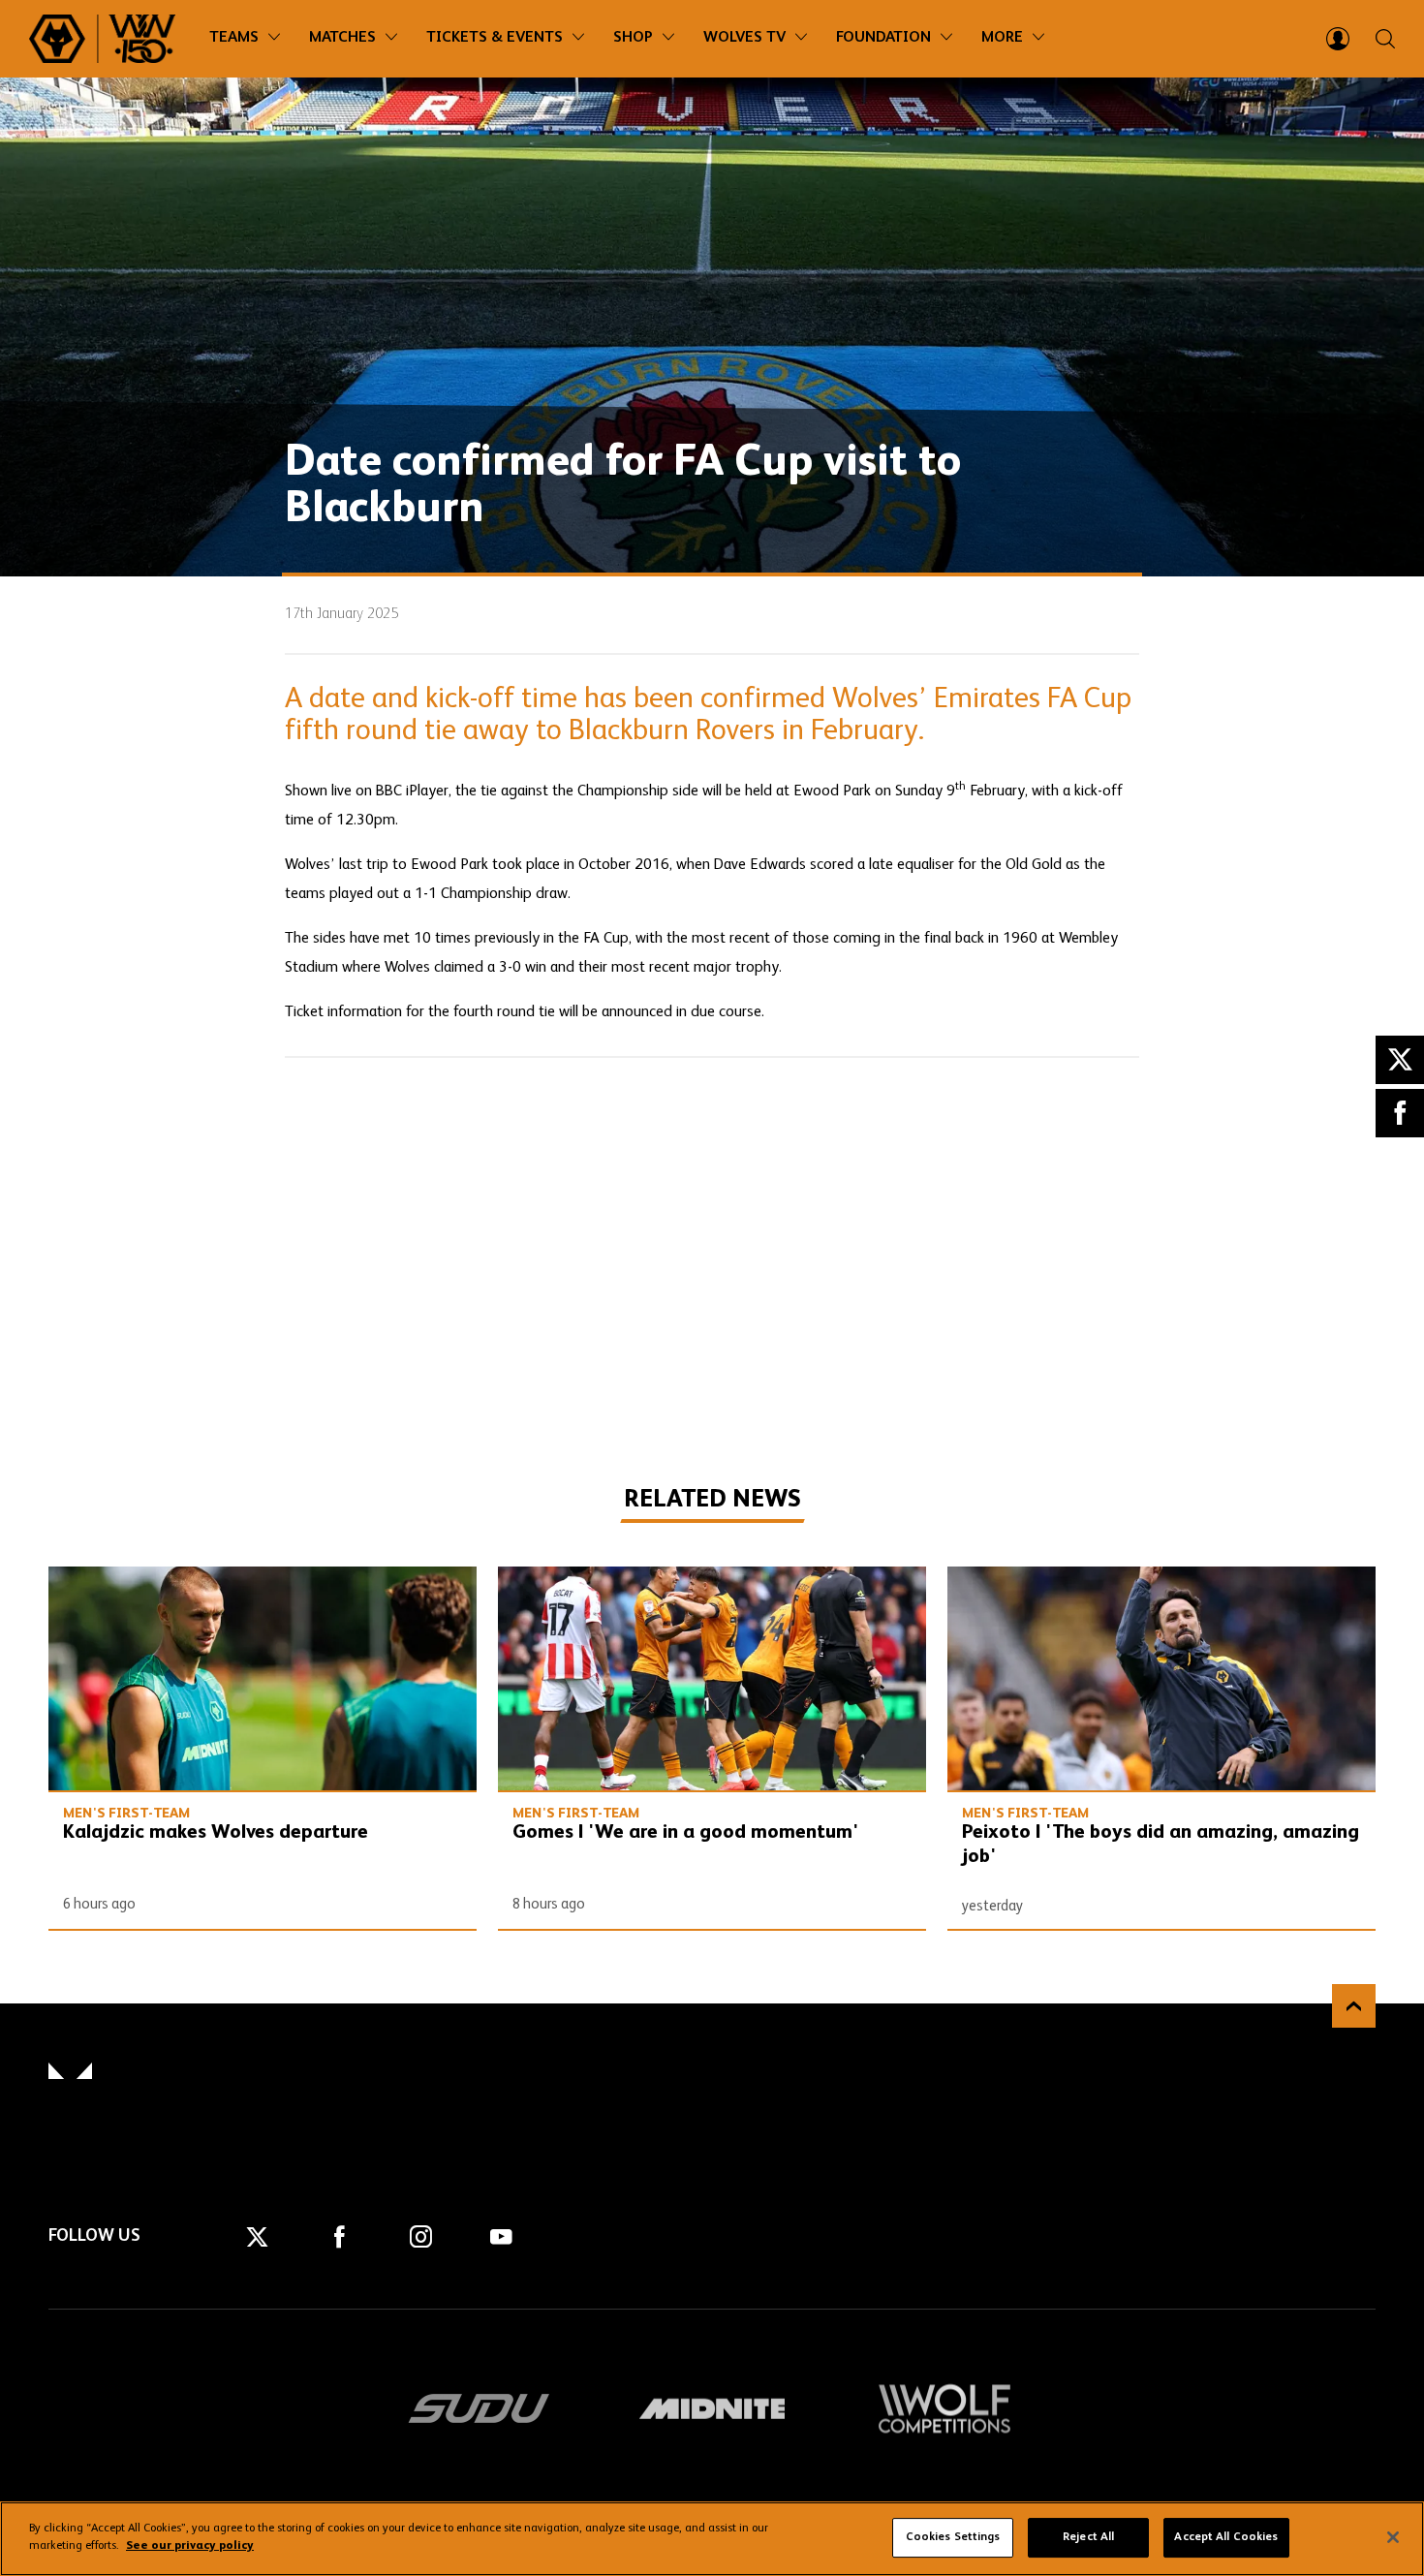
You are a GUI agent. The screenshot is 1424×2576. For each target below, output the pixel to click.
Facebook (1400, 1113)
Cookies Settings (953, 2537)
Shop (633, 38)
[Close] (1393, 2537)
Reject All (1088, 2537)
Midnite (712, 2408)
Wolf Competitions (944, 2408)
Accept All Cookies (1226, 2537)
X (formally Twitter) (1400, 1060)
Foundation (883, 38)
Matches (342, 38)
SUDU (480, 2408)
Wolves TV (744, 38)
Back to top (1354, 2006)
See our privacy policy (190, 2546)
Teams (234, 38)
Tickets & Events (495, 38)
